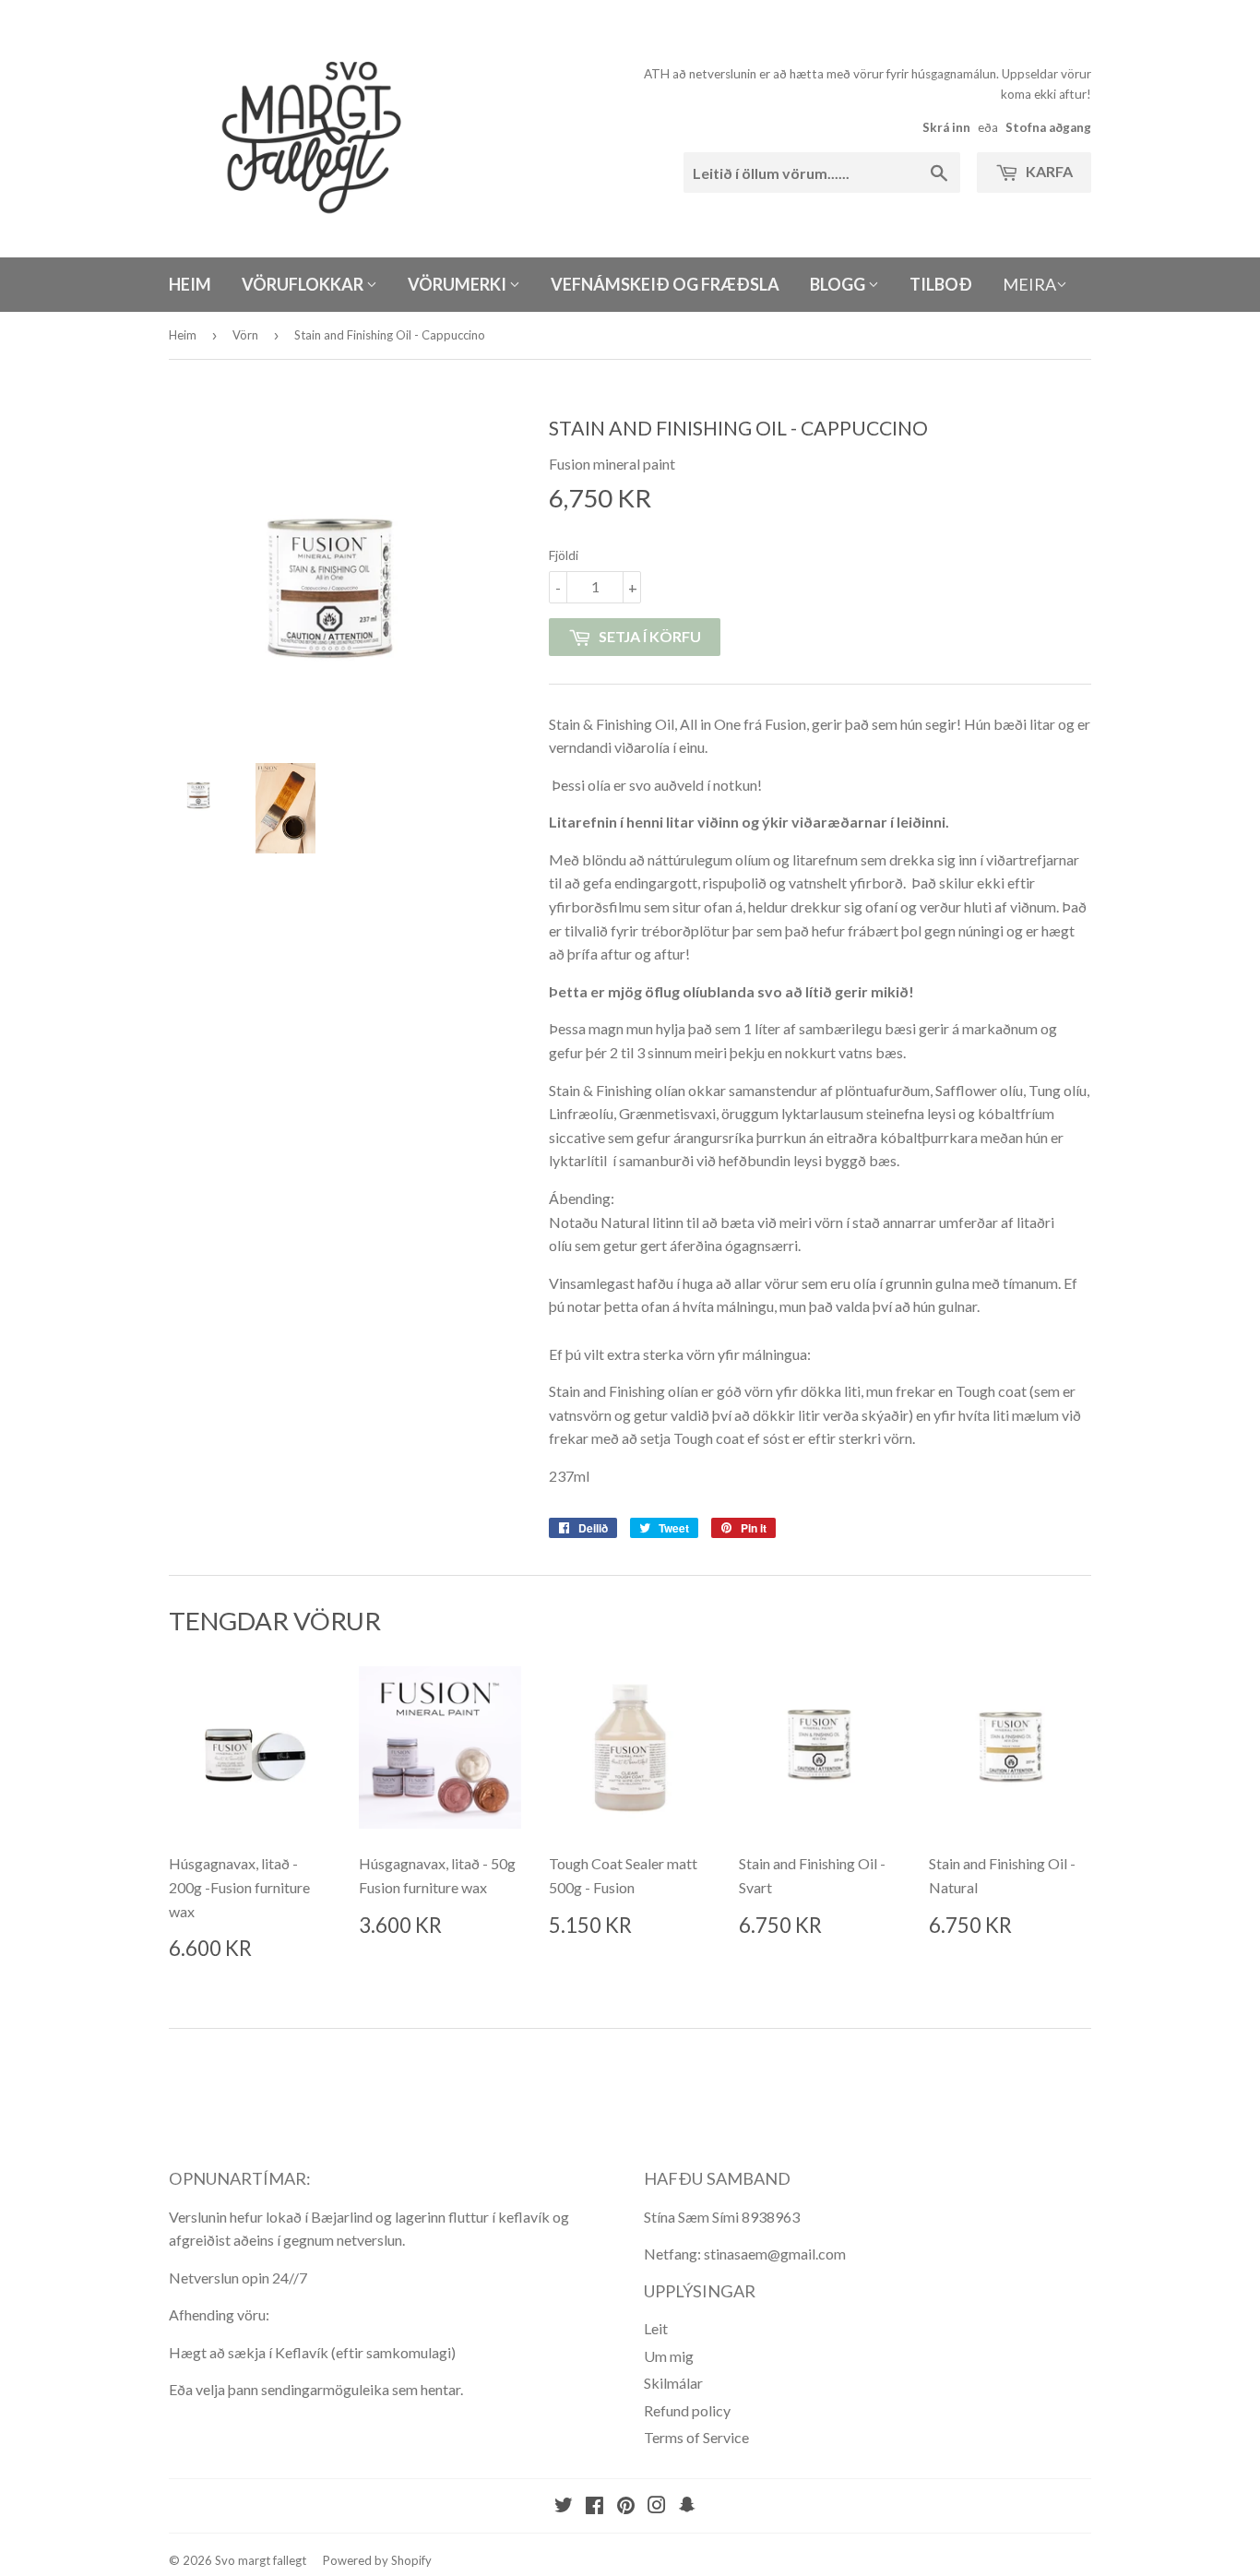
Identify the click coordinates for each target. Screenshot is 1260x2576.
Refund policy (687, 2410)
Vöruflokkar (304, 284)
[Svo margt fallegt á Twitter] (564, 2506)
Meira (1029, 284)
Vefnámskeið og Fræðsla (665, 284)
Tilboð (941, 284)
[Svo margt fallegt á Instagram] (657, 2506)
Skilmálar (673, 2383)
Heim (190, 284)
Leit (656, 2328)
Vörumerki (458, 284)
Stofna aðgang (1048, 127)
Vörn (245, 335)
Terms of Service (696, 2437)
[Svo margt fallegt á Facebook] (594, 2506)
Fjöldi (564, 555)
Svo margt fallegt (261, 2560)
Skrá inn (946, 127)
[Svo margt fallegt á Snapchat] (687, 2506)
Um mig (669, 2356)
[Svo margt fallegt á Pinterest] (626, 2506)
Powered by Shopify (377, 2560)
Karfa (1048, 171)
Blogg (839, 284)
